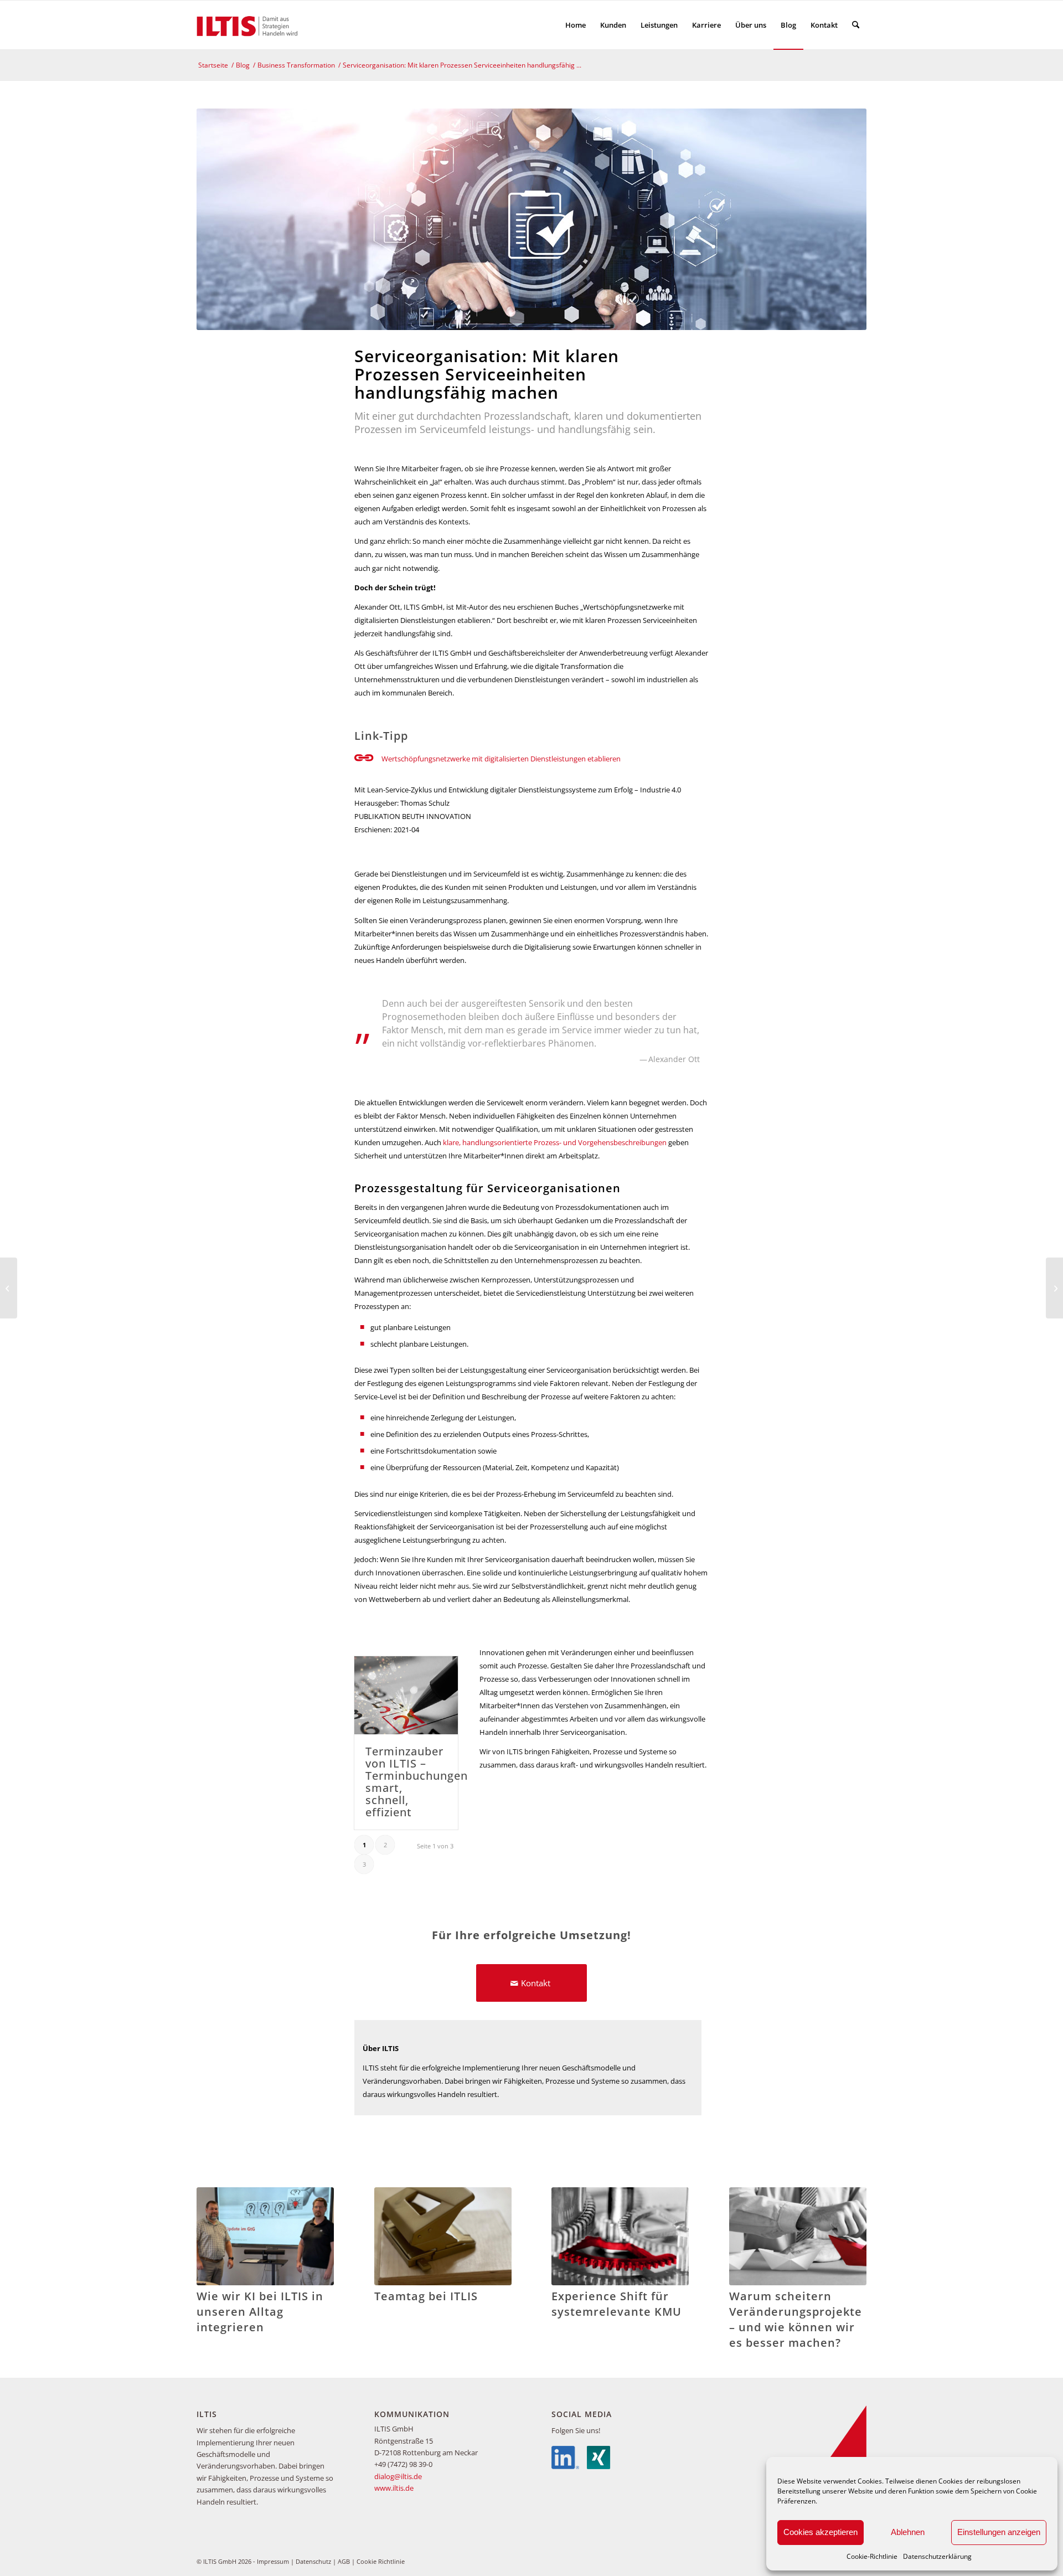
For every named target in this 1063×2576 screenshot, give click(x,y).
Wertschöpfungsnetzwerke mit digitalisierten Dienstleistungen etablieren (501, 759)
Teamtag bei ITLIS (426, 2296)
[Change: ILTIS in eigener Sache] (9, 1288)
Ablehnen (908, 2532)
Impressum (273, 2561)
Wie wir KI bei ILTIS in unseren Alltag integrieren (260, 2312)
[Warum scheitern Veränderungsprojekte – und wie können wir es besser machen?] (798, 2236)
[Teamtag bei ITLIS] (443, 2236)
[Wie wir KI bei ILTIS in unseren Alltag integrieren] (265, 2236)
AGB (344, 2561)
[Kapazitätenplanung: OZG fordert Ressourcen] (1054, 1288)
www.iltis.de (394, 2488)
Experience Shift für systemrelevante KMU (616, 2304)
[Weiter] (850, 2249)
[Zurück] (213, 2249)
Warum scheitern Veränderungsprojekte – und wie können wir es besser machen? (796, 2319)
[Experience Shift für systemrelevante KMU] (620, 2236)
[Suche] (856, 25)
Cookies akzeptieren (821, 2532)
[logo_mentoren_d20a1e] (250, 25)
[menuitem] (576, 25)
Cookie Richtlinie (381, 2561)
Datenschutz (313, 2561)
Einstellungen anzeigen (999, 2532)
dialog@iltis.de (398, 2476)
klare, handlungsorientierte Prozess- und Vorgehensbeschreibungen (555, 1142)
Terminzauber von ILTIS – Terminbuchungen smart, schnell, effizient (417, 1782)
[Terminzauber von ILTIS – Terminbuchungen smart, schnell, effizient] (406, 1695)
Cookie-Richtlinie (872, 2556)
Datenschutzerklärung (937, 2556)
